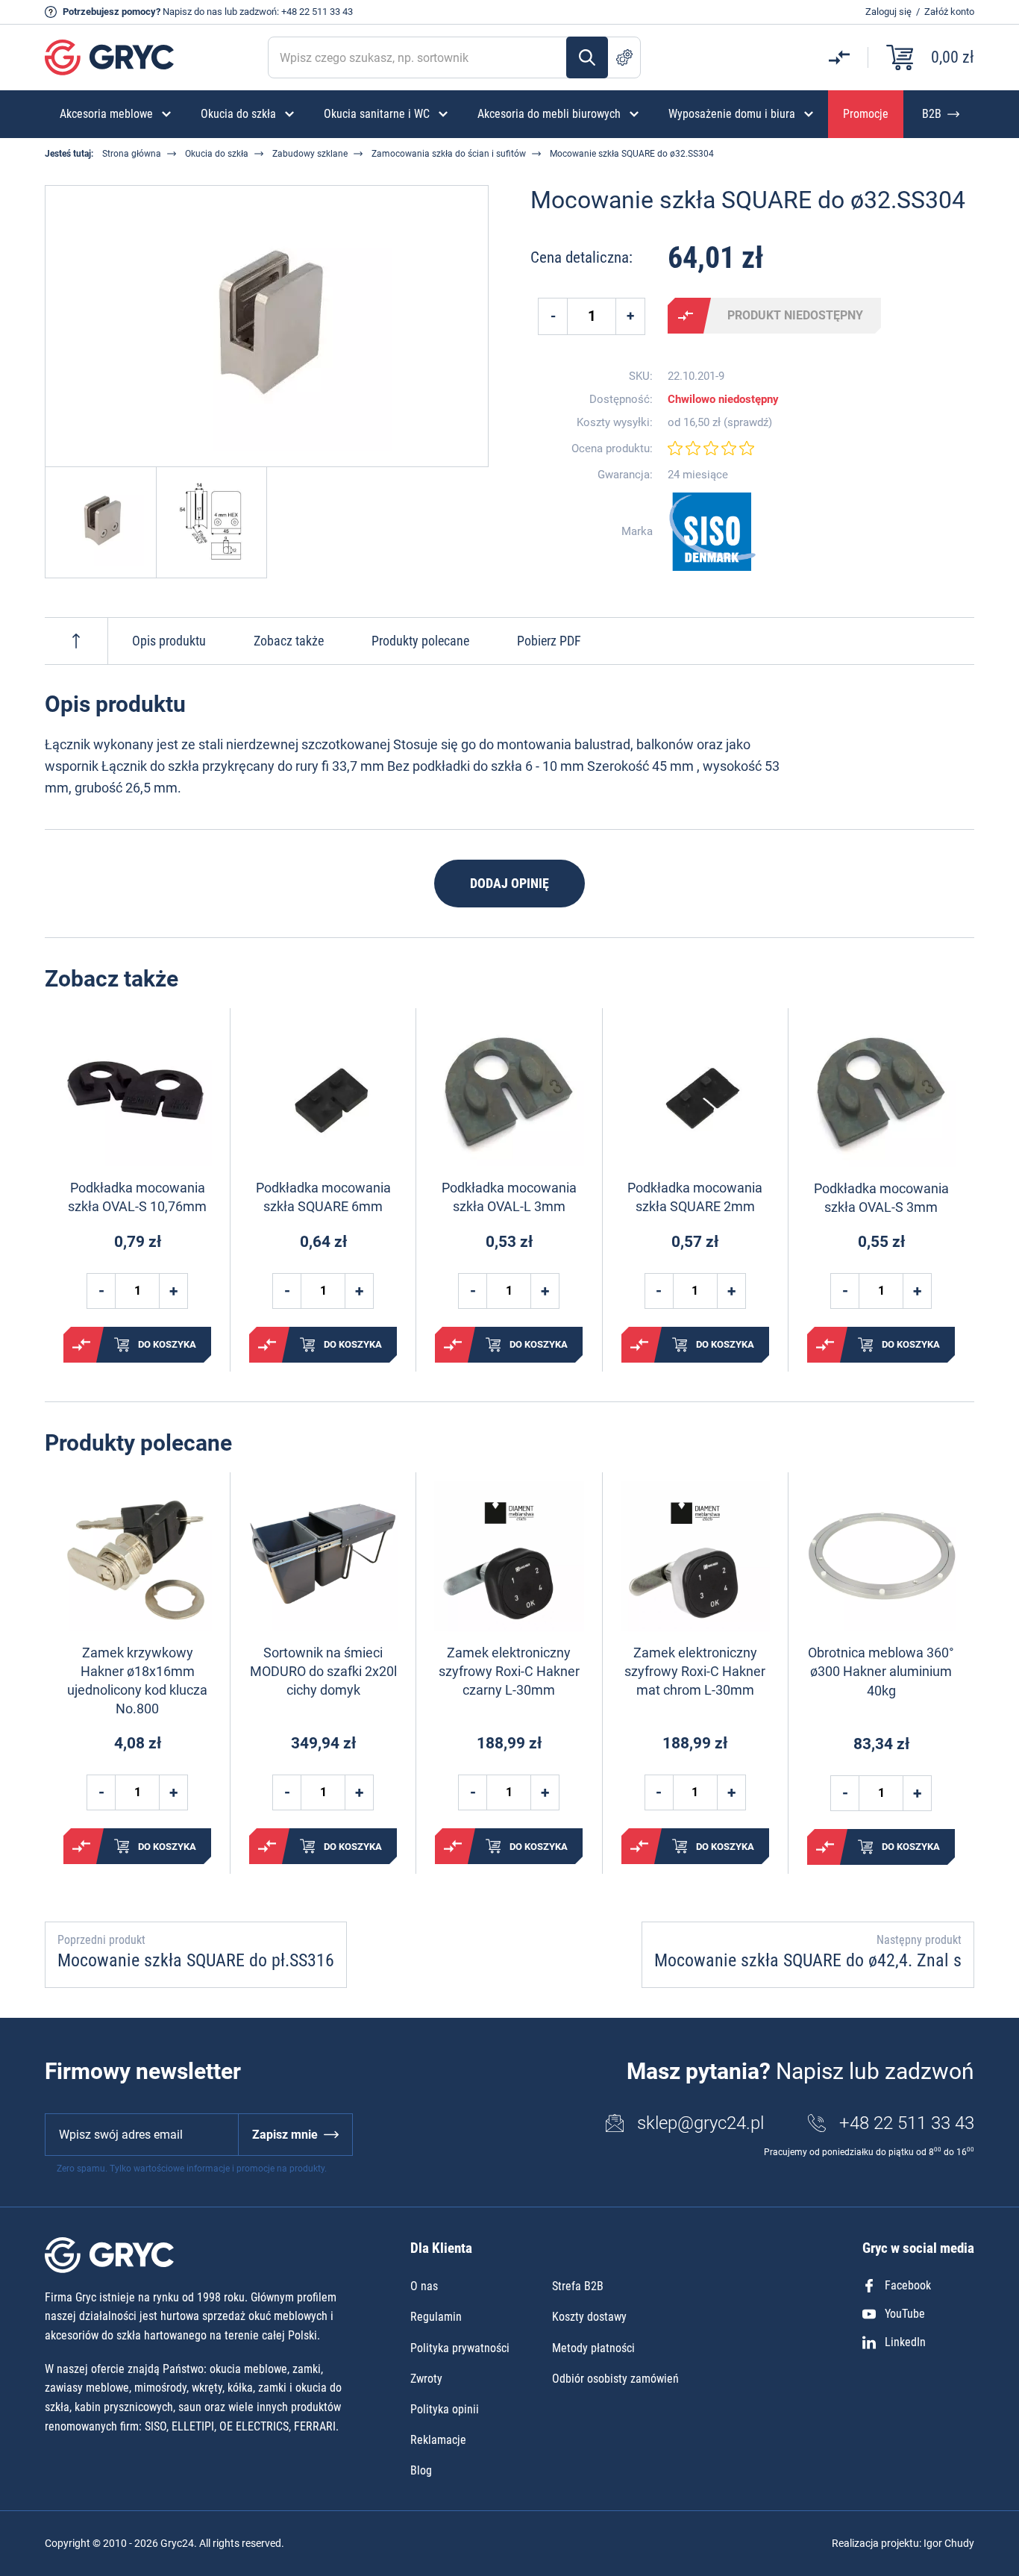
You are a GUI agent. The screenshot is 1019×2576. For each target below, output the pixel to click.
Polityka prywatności (460, 2348)
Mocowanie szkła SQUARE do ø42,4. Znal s (808, 1960)
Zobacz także (289, 641)
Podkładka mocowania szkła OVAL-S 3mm (881, 1198)
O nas (424, 2286)
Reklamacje (438, 2440)
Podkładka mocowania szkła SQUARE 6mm (323, 1197)
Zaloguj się (888, 12)
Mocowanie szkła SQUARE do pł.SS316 (196, 1960)
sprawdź (748, 423)
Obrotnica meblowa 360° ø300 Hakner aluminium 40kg (881, 1671)
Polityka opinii (445, 2409)
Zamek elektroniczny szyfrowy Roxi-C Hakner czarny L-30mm (509, 1671)
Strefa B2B (578, 2286)
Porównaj (686, 316)
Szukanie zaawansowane (624, 57)
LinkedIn (905, 2342)
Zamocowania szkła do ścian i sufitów (449, 154)
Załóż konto (949, 12)
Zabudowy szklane (310, 154)
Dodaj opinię (509, 883)
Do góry (76, 641)
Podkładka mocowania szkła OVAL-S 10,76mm (137, 1197)
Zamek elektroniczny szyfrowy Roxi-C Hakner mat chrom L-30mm (695, 1671)
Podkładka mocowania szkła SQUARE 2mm (695, 1197)
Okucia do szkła (217, 154)
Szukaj (587, 57)
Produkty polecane (420, 641)
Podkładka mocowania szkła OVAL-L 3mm (509, 1197)
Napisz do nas (192, 12)
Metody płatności (593, 2348)
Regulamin (436, 2317)
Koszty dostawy (589, 2317)
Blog (421, 2470)
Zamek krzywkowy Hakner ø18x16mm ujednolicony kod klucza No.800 (137, 1681)
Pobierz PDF (549, 641)
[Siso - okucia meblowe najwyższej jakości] (712, 532)
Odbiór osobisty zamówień (615, 2379)
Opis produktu (169, 641)
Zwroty (426, 2379)
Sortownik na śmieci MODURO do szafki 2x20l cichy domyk (323, 1671)
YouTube (905, 2314)
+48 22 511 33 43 (317, 12)
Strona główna (132, 154)
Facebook (908, 2285)
